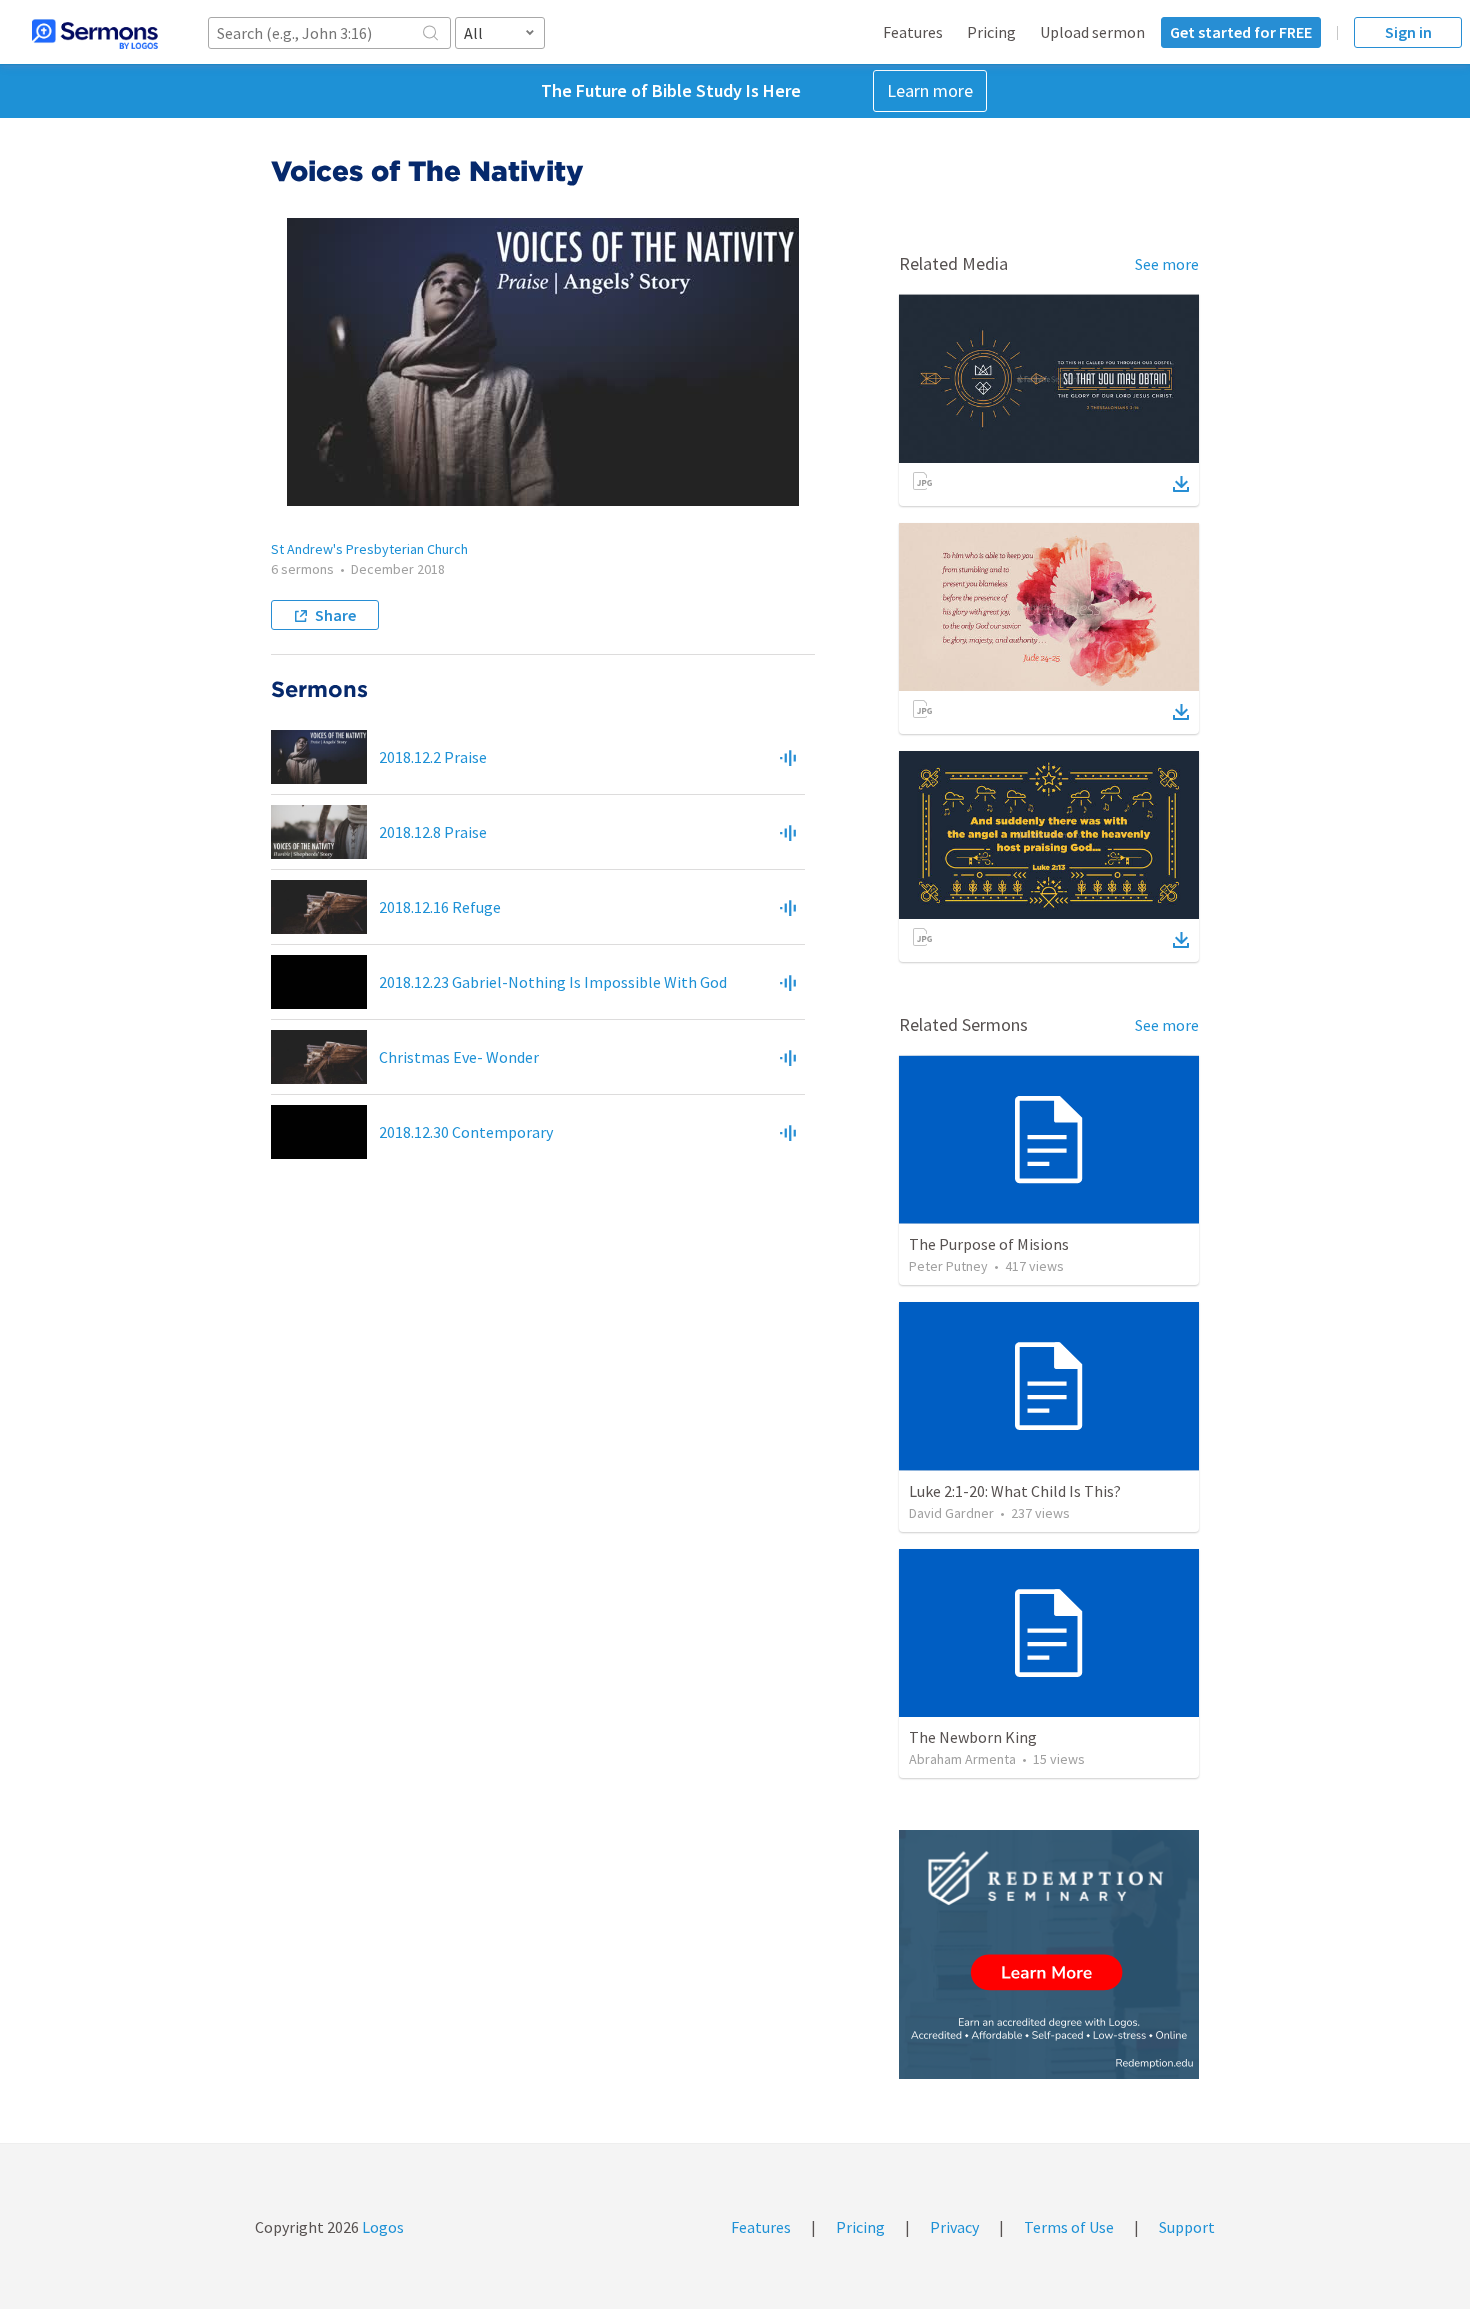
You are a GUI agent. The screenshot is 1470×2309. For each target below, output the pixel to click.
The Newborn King (973, 1737)
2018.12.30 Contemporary (466, 1132)
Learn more (930, 90)
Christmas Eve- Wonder (459, 1057)
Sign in (1408, 32)
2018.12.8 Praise (433, 832)
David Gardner (951, 1513)
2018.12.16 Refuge (440, 907)
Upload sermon (1092, 32)
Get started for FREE (1241, 32)
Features (913, 32)
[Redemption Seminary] (1049, 1954)
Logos (381, 2227)
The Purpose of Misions (989, 1244)
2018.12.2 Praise (433, 757)
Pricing (991, 32)
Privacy (954, 2227)
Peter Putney (948, 1266)
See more (1167, 264)
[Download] (1181, 484)
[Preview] (788, 757)
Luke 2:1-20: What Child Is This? (1015, 1491)
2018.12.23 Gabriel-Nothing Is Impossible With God (553, 982)
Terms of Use (1069, 2227)
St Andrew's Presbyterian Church (369, 549)
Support (1187, 2227)
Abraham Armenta (962, 1759)
